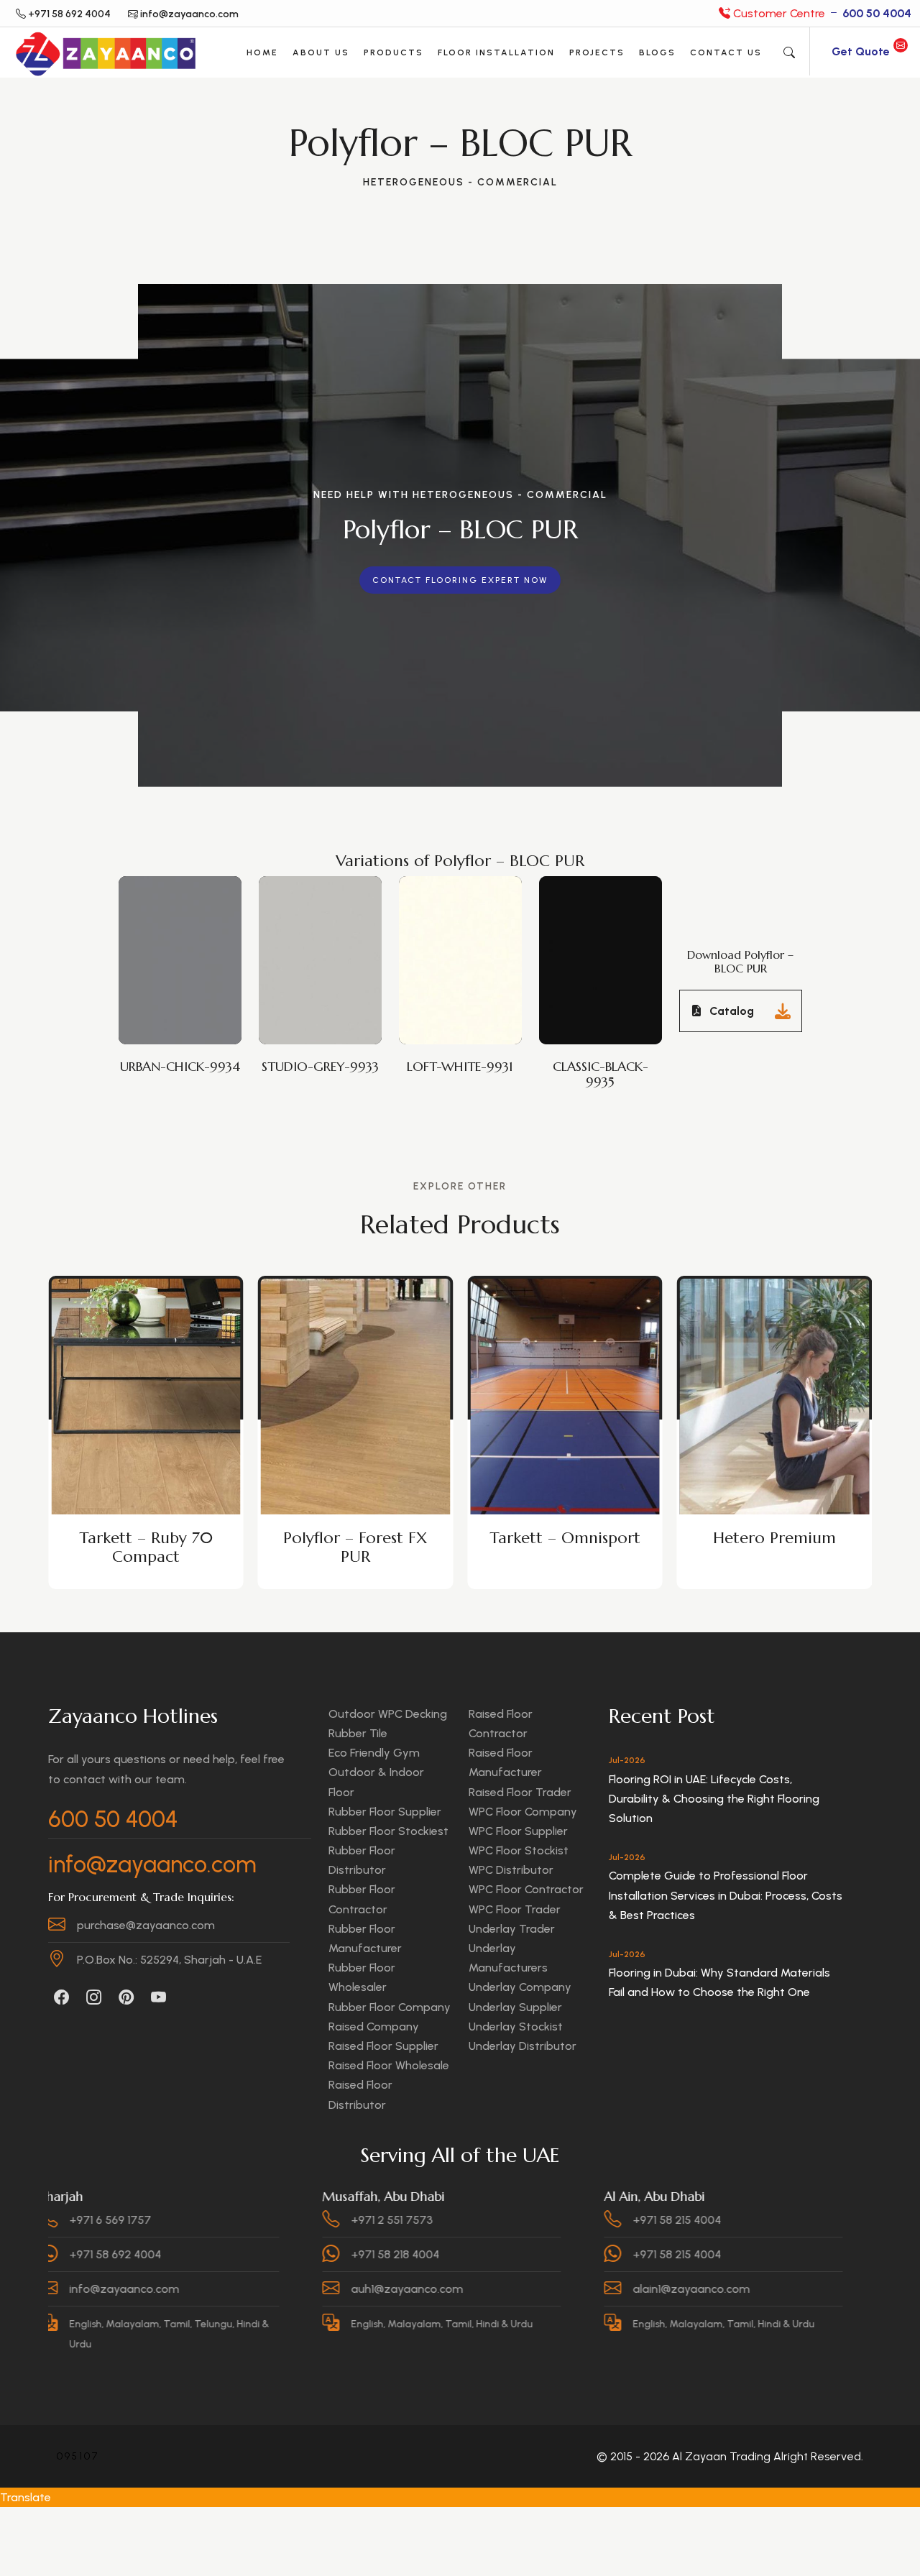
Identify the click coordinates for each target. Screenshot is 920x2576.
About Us (321, 52)
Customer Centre (821, 13)
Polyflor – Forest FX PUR (146, 1547)
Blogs (657, 52)
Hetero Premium (565, 1538)
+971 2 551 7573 (284, 2220)
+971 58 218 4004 (287, 2254)
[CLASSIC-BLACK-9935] (604, 941)
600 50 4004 (113, 1819)
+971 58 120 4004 (851, 2220)
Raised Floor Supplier (383, 2046)
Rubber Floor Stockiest (388, 1831)
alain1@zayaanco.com (583, 2289)
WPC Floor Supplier (518, 1831)
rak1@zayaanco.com (861, 2289)
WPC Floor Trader (515, 1909)
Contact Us (726, 52)
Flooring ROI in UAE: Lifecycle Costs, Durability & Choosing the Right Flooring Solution (714, 1799)
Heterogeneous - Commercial (460, 182)
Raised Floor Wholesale (389, 2065)
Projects (597, 52)
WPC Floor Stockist (519, 1850)
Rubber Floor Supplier (385, 1812)
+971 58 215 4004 (569, 2220)
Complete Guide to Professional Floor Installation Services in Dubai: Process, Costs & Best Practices (726, 1895)
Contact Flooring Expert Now (460, 580)
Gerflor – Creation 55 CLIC (774, 1547)
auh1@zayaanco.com (299, 2289)
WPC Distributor (511, 1870)
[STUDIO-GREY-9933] (323, 941)
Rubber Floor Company (390, 2007)
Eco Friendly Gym (374, 1753)
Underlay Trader (512, 1929)
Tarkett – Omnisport (355, 1538)
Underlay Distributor (523, 2046)
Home (262, 52)
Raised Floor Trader (520, 1792)
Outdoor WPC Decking (388, 1714)
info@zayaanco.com (152, 1864)
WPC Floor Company (523, 1812)
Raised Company (374, 2027)
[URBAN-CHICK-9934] (183, 941)
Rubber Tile (358, 1733)
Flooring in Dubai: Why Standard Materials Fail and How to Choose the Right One (719, 1982)
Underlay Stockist (516, 2027)
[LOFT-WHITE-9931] (464, 941)
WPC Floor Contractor (526, 1889)
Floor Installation (496, 52)
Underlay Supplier (515, 2007)
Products (394, 52)
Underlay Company (520, 1987)
